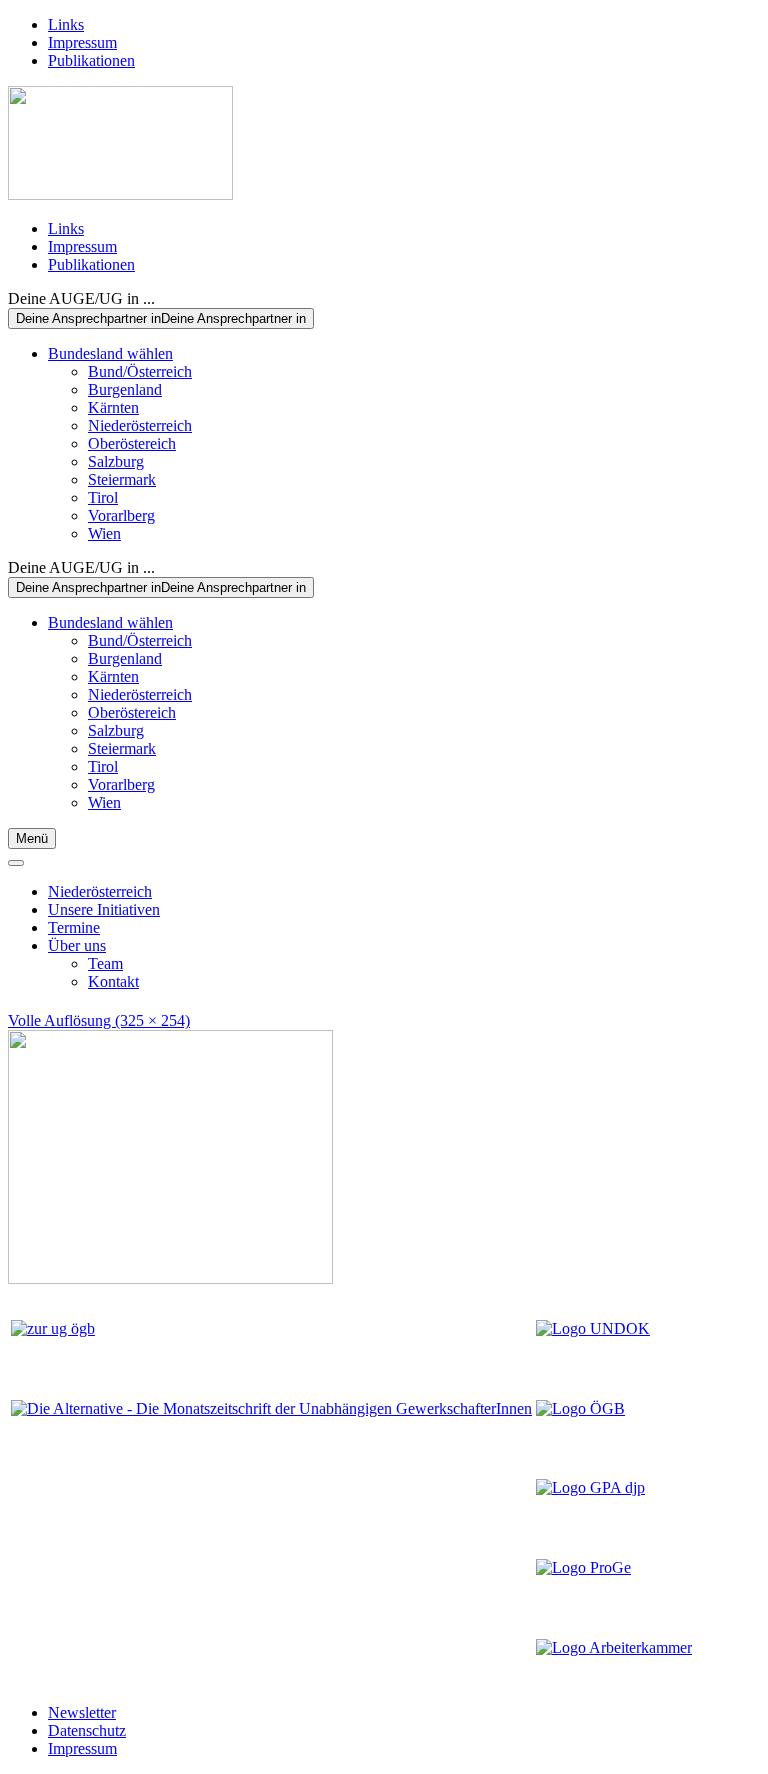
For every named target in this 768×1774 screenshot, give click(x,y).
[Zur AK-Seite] (614, 1647)
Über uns (77, 945)
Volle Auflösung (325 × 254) (99, 1020)
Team (105, 963)
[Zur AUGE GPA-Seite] (590, 1487)
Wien (104, 533)
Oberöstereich (132, 443)
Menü (32, 838)
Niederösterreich (140, 425)
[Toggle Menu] (16, 863)
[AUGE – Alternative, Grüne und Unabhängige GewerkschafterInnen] (120, 194)
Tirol (103, 497)
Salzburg (116, 461)
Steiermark (122, 479)
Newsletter (82, 1712)
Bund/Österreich (140, 371)
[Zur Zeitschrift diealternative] (271, 1408)
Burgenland (125, 389)
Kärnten (113, 407)
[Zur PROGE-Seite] (583, 1567)
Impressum (82, 42)
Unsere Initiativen (104, 909)
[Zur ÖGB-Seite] (580, 1408)
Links (66, 24)
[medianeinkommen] (170, 1278)
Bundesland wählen (110, 353)
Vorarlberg (121, 515)
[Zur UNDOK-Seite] (593, 1328)
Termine (74, 927)
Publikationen (91, 60)
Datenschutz (87, 1730)
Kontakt (113, 981)
